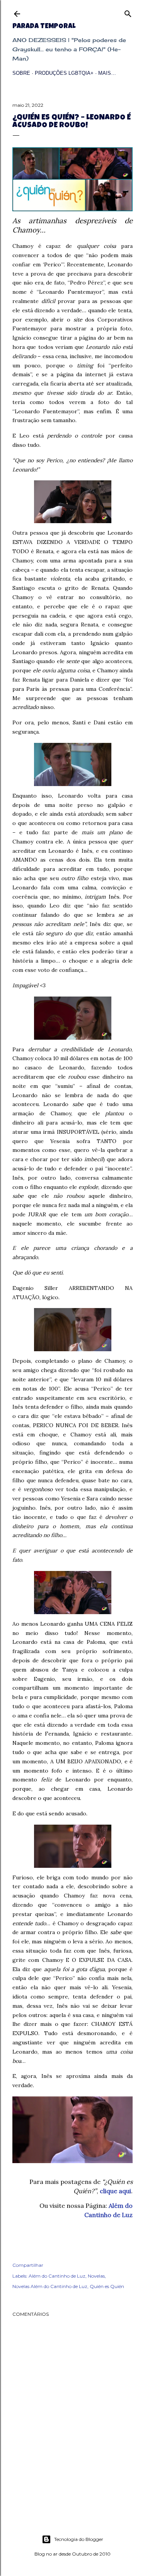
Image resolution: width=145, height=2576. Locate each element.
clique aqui (115, 2191)
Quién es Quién (107, 2286)
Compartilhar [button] (28, 2265)
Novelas (96, 2276)
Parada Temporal (44, 27)
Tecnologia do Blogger (79, 2539)
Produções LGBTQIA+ (64, 73)
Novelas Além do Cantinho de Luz (50, 2286)
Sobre (21, 73)
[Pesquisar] (128, 12)
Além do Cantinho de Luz (57, 2276)
